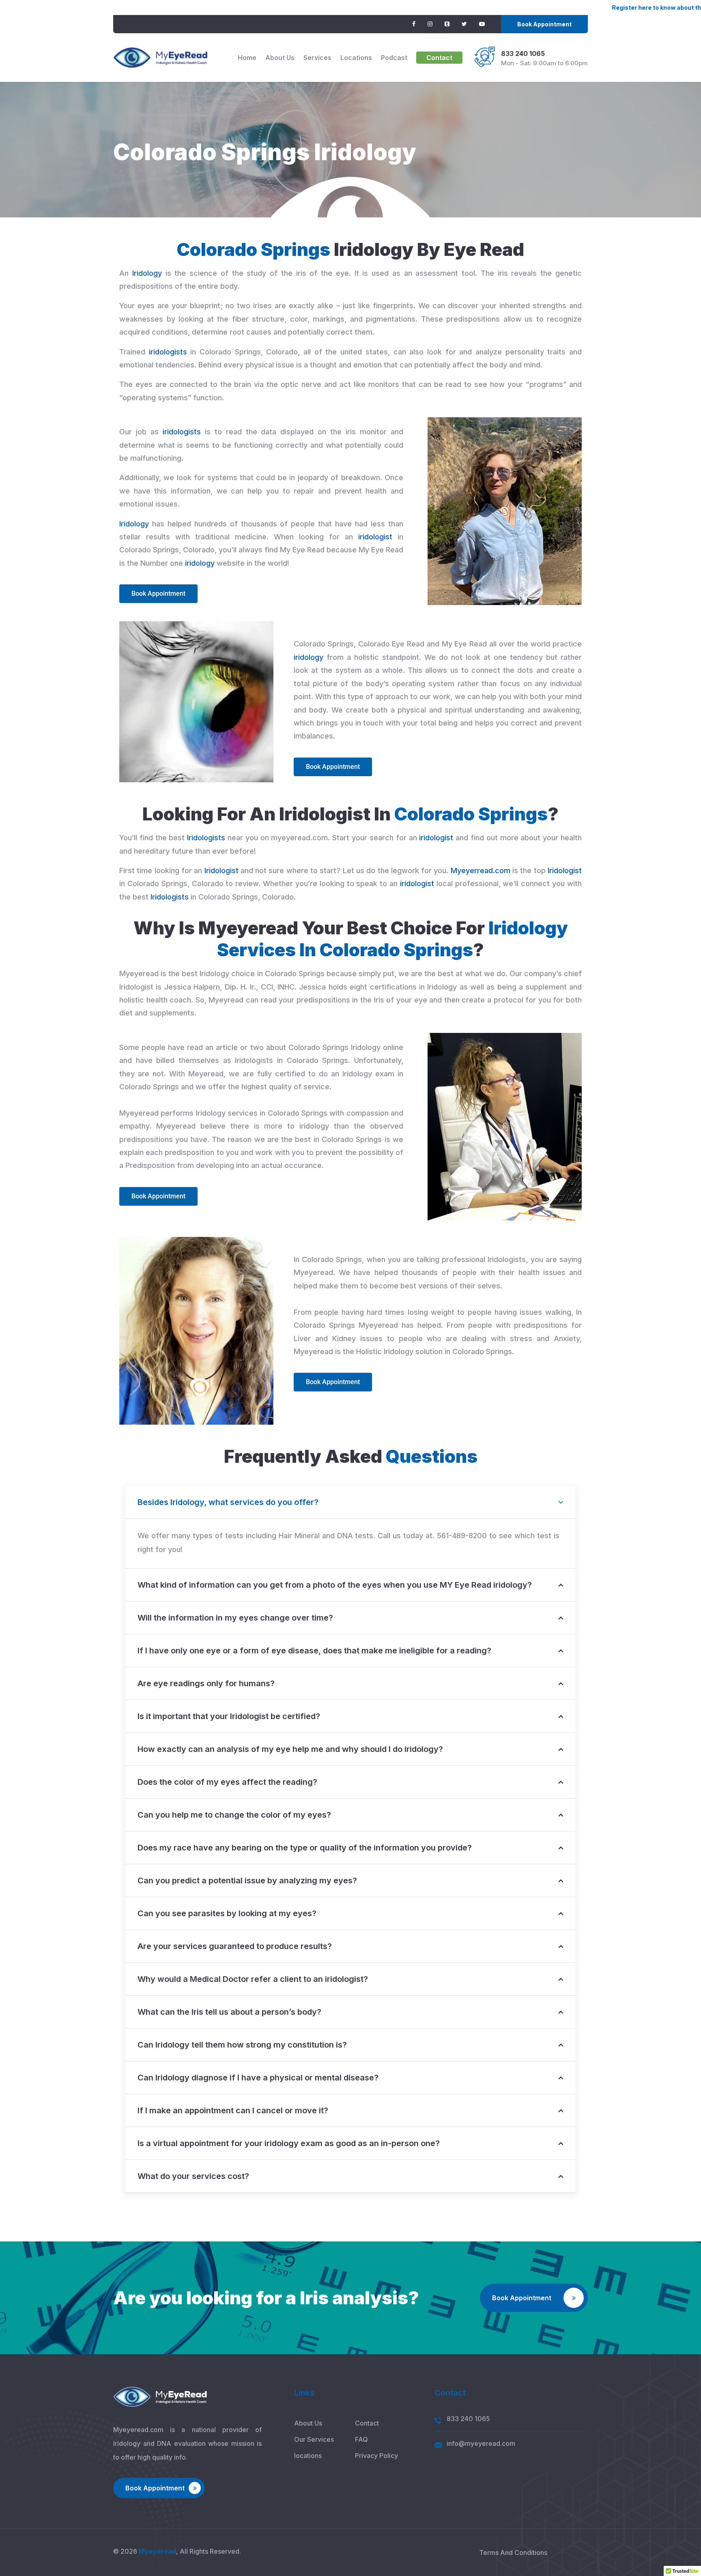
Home (247, 58)
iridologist (375, 537)
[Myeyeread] (160, 58)
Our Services (314, 2439)
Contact (439, 58)
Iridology (147, 273)
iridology (200, 563)
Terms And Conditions (513, 2552)
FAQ (361, 2439)
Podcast (394, 58)
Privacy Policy (376, 2456)
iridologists (168, 352)
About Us (280, 58)
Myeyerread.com (481, 870)
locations (356, 58)
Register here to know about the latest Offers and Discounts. (595, 8)
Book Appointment (544, 24)
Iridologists (206, 838)
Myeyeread (157, 2551)
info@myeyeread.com (481, 2443)
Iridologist (221, 870)
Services (317, 58)
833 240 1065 (523, 54)
